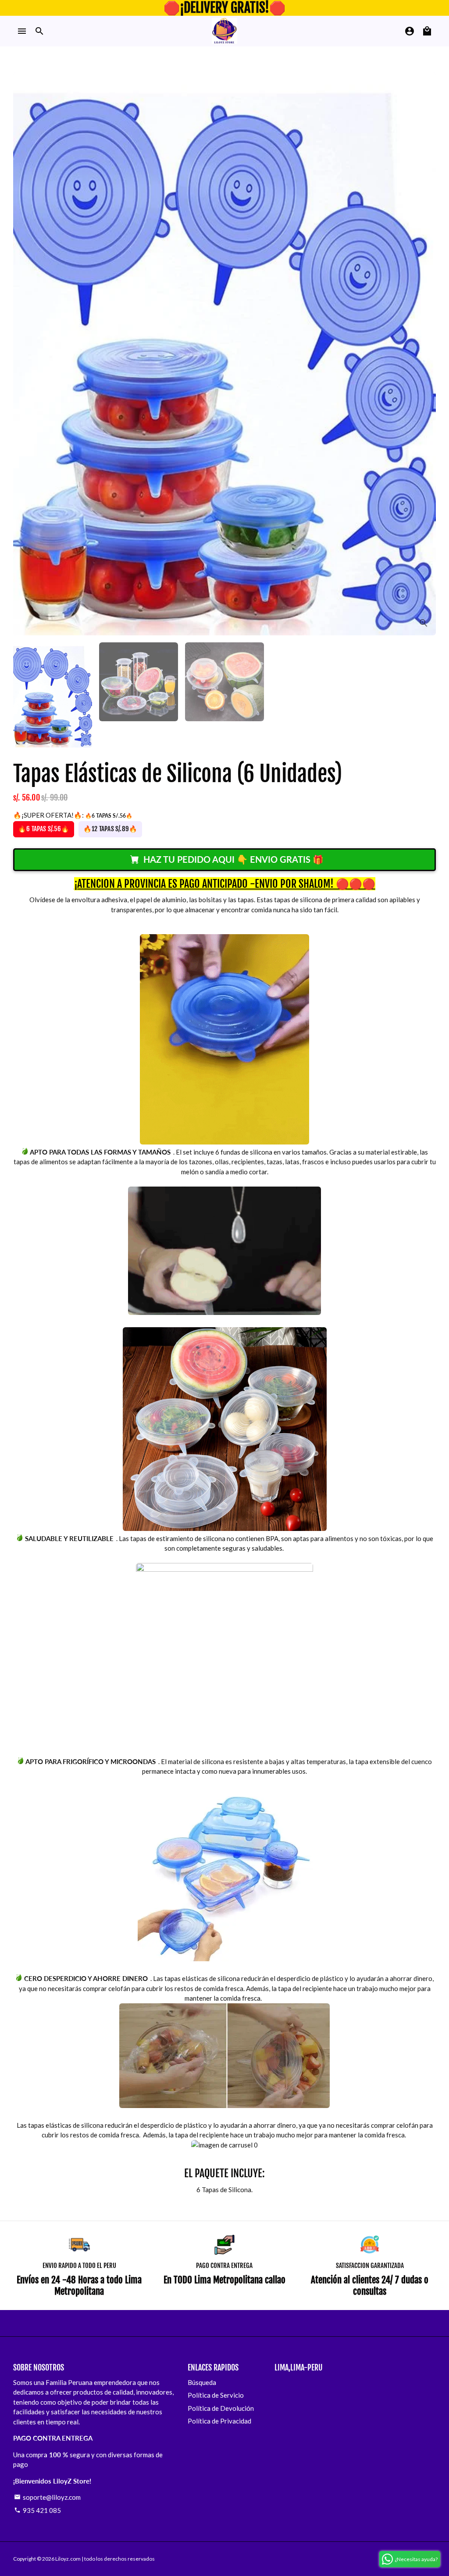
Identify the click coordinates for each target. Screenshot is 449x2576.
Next (424, 354)
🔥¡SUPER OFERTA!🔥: (73, 815)
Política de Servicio (216, 2395)
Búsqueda (202, 2382)
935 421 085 (37, 2510)
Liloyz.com (68, 2559)
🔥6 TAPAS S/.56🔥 (44, 829)
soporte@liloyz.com (47, 2497)
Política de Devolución (221, 2408)
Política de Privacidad (219, 2421)
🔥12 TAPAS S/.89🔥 (110, 829)
